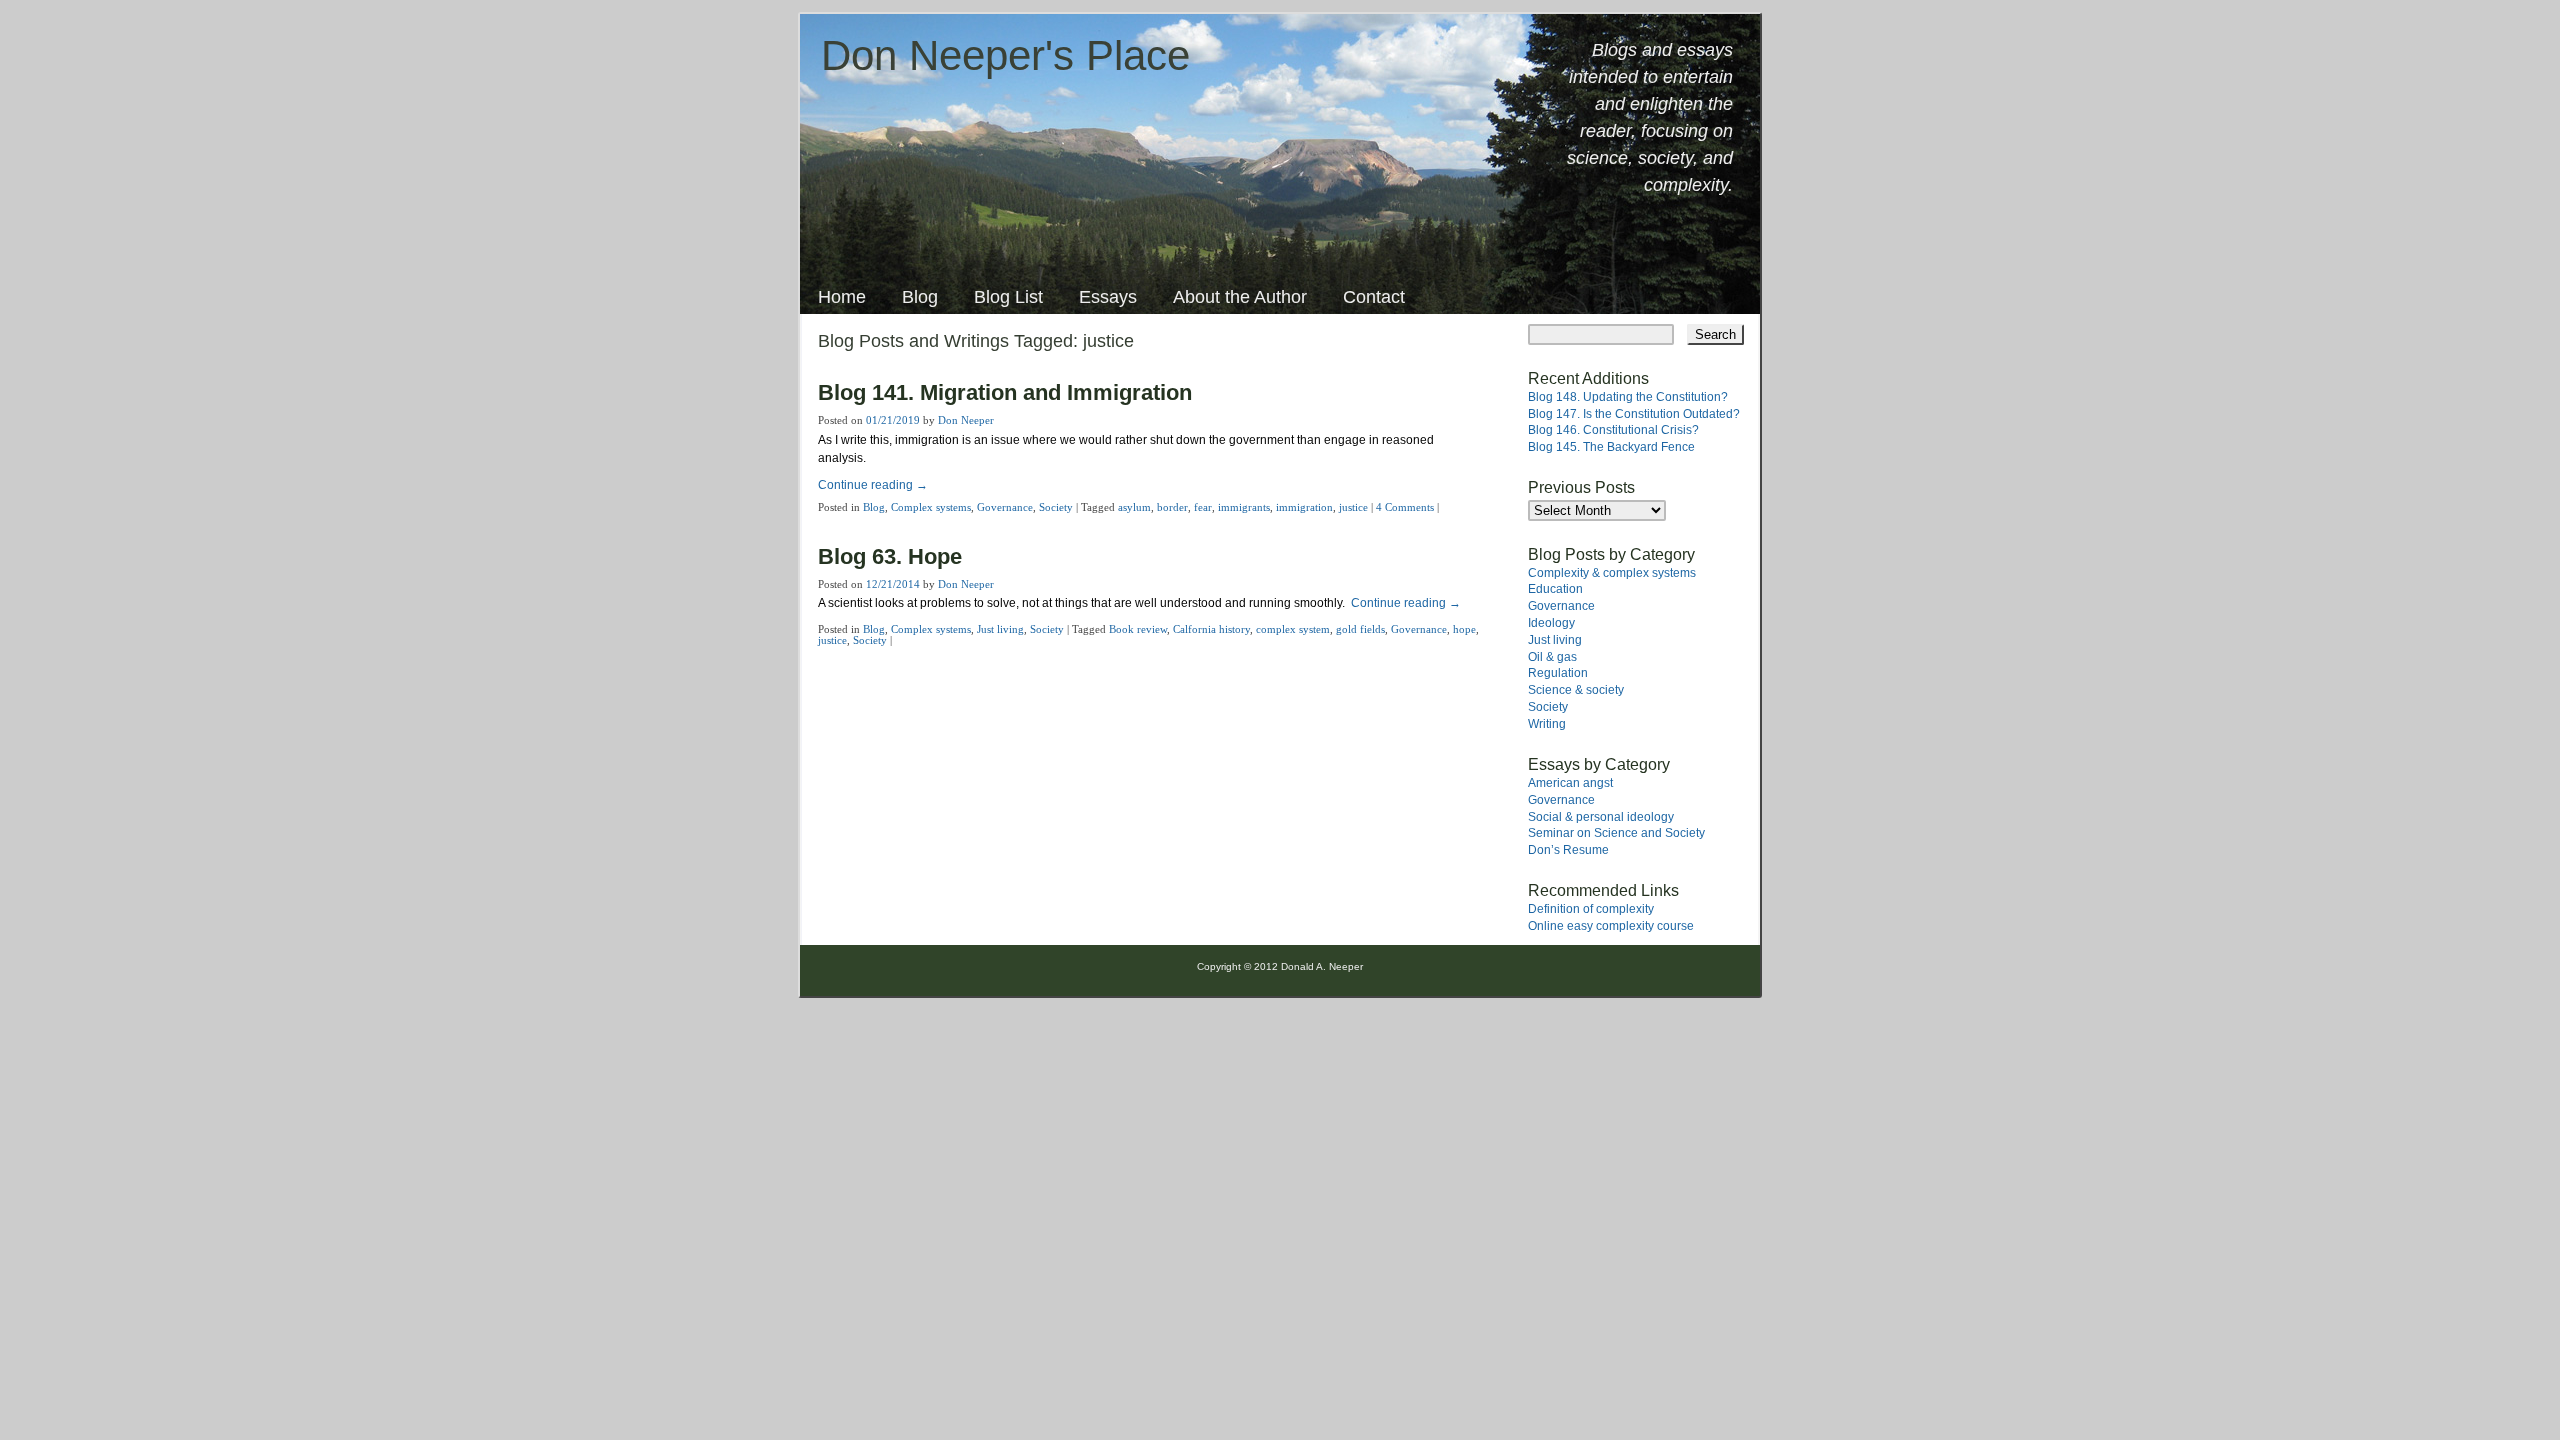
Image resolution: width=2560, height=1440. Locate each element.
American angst (1570, 783)
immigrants (1244, 507)
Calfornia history (1211, 629)
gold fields (1360, 629)
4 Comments (1405, 507)
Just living (1000, 629)
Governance (1005, 507)
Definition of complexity (1591, 909)
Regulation (1558, 673)
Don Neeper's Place (1005, 55)
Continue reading (873, 485)
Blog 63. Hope (890, 556)
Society (1056, 507)
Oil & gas (1552, 657)
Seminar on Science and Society (1616, 833)
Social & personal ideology (1601, 817)
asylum (1134, 507)
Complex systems (931, 507)
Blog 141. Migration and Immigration (1005, 392)
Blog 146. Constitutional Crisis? (1613, 430)
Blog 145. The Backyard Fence (1611, 447)
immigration (1304, 507)
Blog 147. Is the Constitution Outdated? (1634, 414)
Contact (1374, 297)
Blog (920, 297)
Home (842, 297)
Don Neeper (966, 420)
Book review (1138, 629)
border (1172, 507)
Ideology (1551, 623)
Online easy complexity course (1611, 926)
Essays (1108, 297)
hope (1464, 629)
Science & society (1576, 690)
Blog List (1008, 297)
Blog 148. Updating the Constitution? (1628, 397)
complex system (1293, 629)
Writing (1547, 724)
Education (1555, 589)
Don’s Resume (1568, 850)
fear (1203, 507)
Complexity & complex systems (1612, 573)
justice (1353, 507)
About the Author (1240, 297)
